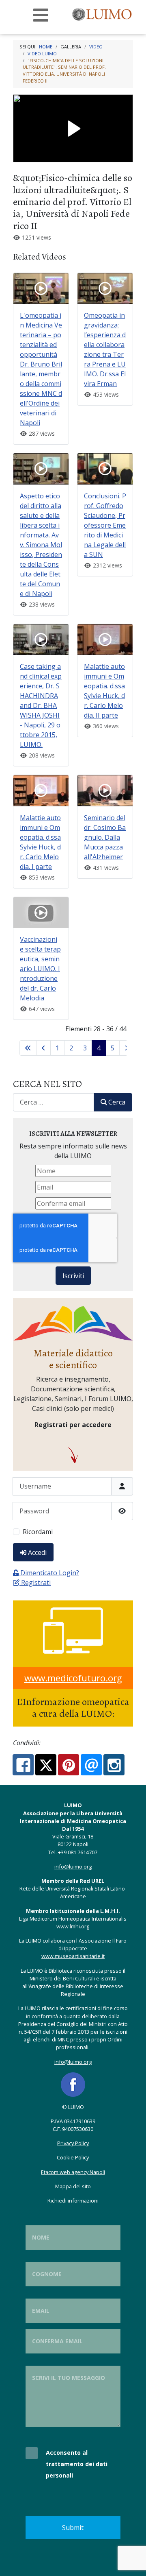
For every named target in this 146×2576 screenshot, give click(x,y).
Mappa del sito (73, 2186)
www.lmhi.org (73, 1926)
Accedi (37, 1552)
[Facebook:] (23, 1765)
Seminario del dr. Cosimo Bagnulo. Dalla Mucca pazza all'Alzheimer (105, 837)
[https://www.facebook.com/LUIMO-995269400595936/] (73, 2084)
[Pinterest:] (69, 1765)
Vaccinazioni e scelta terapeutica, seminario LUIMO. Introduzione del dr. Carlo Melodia (40, 969)
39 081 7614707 (79, 1852)
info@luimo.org (73, 1867)
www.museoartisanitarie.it (73, 1956)
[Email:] (91, 1765)
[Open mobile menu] (41, 15)
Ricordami (38, 1532)
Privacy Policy (73, 2143)
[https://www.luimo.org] (103, 13)
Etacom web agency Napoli (73, 2172)
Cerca (117, 1102)
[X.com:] (46, 1765)
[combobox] (54, 1102)
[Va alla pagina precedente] (43, 1048)
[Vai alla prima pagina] (28, 1048)
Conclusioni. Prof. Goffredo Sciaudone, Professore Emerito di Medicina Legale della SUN (105, 525)
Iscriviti (73, 1276)
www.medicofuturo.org (73, 1678)
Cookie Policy (73, 2157)
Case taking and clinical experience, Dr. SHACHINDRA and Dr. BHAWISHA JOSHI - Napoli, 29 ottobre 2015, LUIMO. (41, 705)
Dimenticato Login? (50, 1573)
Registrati (36, 1583)
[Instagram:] (114, 1765)
